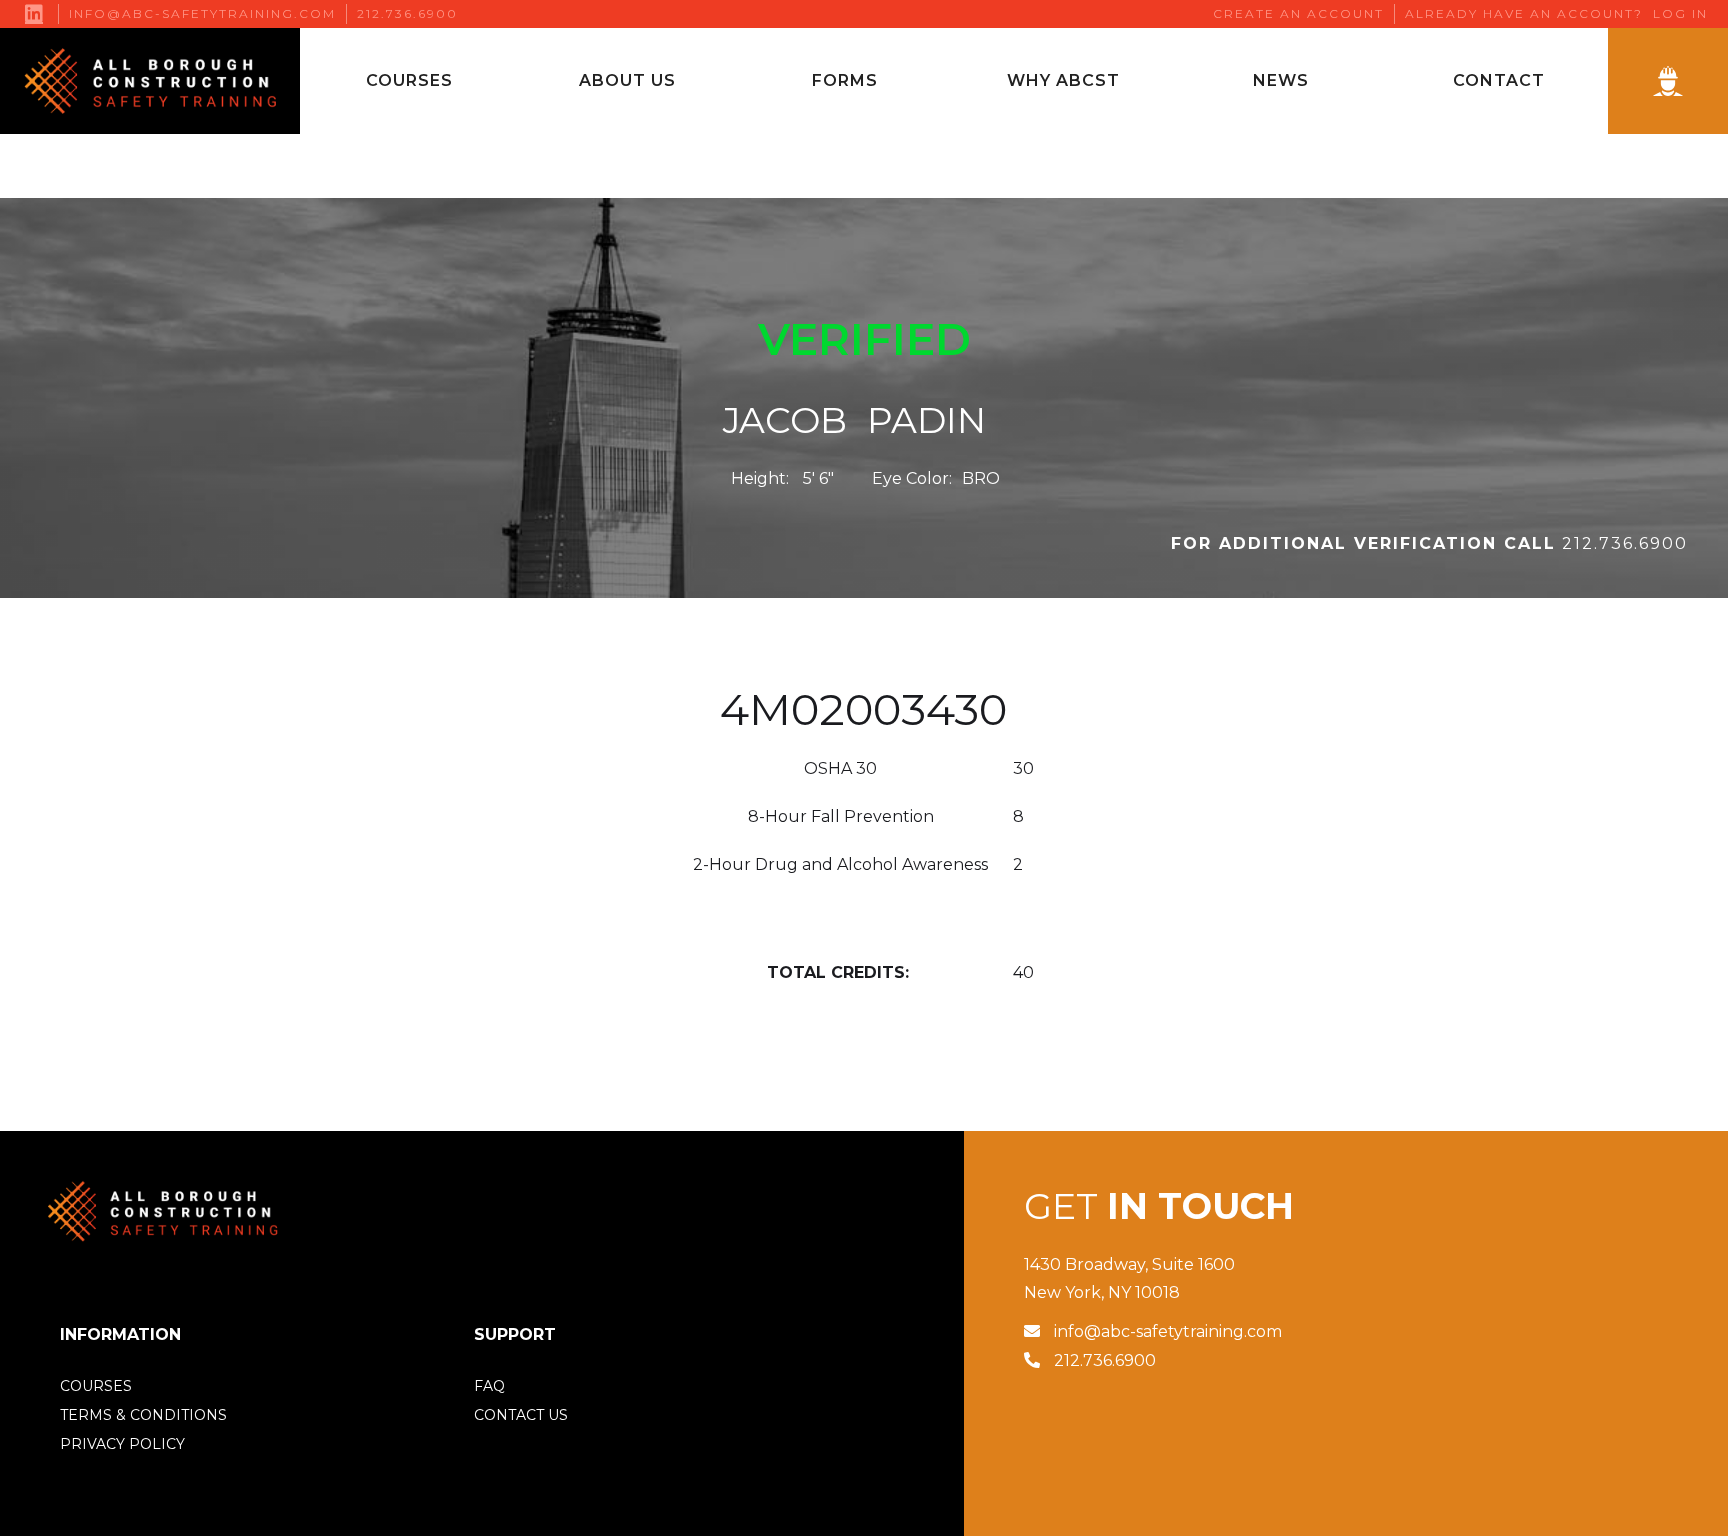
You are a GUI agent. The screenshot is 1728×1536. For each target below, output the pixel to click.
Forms (845, 80)
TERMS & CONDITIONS (143, 1415)
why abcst (1063, 80)
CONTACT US (521, 1415)
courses (409, 80)
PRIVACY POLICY (122, 1444)
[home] (150, 81)
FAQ (489, 1386)
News (1281, 80)
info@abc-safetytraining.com (202, 14)
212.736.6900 (407, 14)
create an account (1298, 14)
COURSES (96, 1386)
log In (1680, 14)
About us (627, 80)
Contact (1499, 80)
